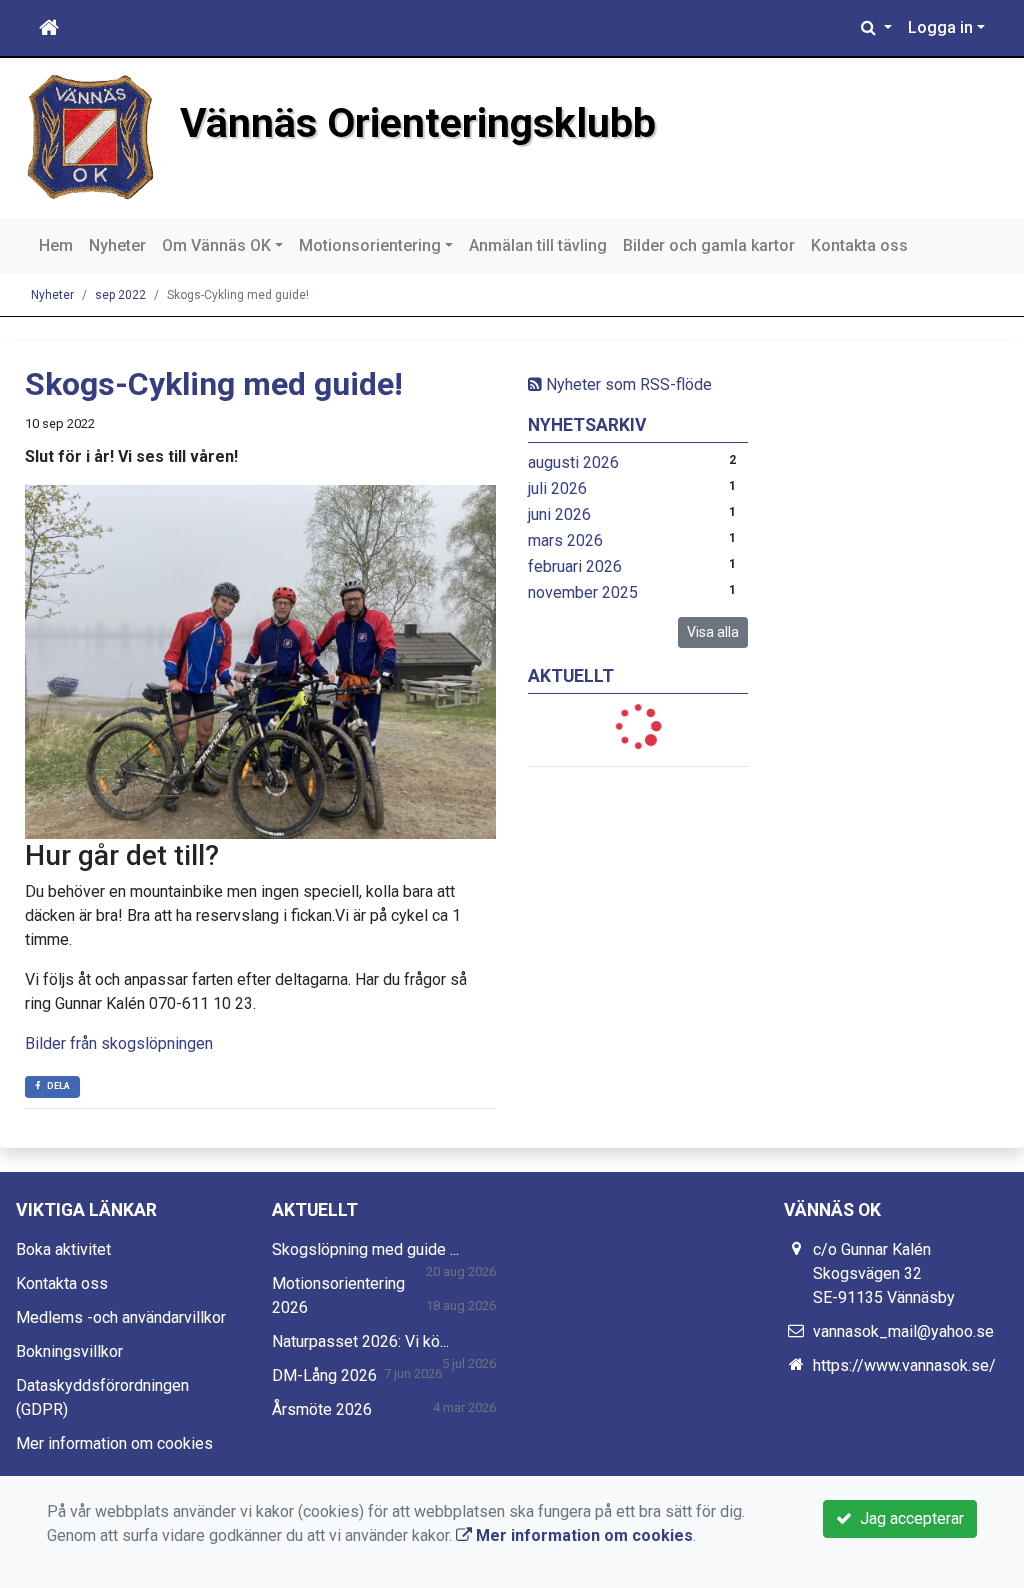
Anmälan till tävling (538, 245)
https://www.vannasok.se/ (904, 1365)
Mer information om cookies (114, 1443)
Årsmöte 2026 (322, 1409)
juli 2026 (557, 488)
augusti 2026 (573, 462)
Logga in (940, 27)
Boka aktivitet (63, 1249)
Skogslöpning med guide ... (365, 1249)
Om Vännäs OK (216, 245)
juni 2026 (559, 514)
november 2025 (583, 592)
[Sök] (876, 28)
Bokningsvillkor (69, 1351)
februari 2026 (575, 566)
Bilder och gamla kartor (709, 245)
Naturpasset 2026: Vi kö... (360, 1341)
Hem (56, 245)
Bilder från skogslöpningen (119, 1043)
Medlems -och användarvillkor (121, 1317)
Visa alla (713, 632)
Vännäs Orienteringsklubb (418, 123)
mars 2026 (565, 540)
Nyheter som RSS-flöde (627, 384)
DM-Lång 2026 (324, 1375)
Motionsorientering (370, 245)
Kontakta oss (859, 245)
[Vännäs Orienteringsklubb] (90, 136)
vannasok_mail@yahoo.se (903, 1331)
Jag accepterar (908, 1518)
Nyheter (117, 245)
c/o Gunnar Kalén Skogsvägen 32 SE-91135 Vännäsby (884, 1273)
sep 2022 (120, 295)
